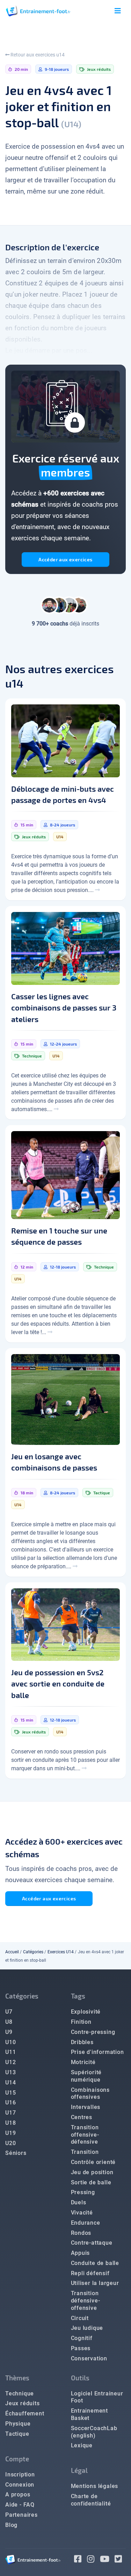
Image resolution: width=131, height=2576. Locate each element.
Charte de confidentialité (91, 2500)
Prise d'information (97, 2052)
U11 (10, 2052)
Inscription (20, 2474)
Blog (11, 2525)
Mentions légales (95, 2486)
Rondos (81, 2233)
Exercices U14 (61, 1952)
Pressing (83, 2192)
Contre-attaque (92, 2243)
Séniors (16, 2153)
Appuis (81, 2253)
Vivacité (82, 2213)
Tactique (17, 2434)
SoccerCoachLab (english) (94, 2432)
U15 (10, 2093)
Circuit (80, 2318)
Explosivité (86, 2012)
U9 (9, 2032)
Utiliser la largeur (95, 2283)
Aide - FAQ (20, 2505)
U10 (10, 2042)
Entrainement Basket (90, 2414)
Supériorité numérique (86, 2076)
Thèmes (17, 2378)
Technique (20, 2394)
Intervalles (86, 2107)
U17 (10, 2113)
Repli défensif (90, 2273)
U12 (10, 2062)
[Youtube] (107, 2560)
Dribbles (82, 2042)
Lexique (82, 2445)
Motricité (83, 2062)
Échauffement (25, 2413)
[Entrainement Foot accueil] (38, 11)
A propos (18, 2494)
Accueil (12, 1952)
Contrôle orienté (93, 2162)
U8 (9, 2022)
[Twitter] (120, 2560)
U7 (9, 2012)
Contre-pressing (93, 2032)
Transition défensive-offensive (86, 2301)
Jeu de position (92, 2172)
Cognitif (82, 2338)
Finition (81, 2022)
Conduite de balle (95, 2263)
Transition (85, 2152)
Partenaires (21, 2515)
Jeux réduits (23, 2403)
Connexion (20, 2485)
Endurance (86, 2223)
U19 (10, 2133)
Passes (81, 2348)
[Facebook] (81, 2560)
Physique (18, 2424)
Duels (79, 2202)
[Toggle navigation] (118, 11)
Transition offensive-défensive (85, 2135)
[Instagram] (93, 2560)
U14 (10, 2083)
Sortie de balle (91, 2182)
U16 (10, 2102)
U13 (10, 2072)
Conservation (89, 2358)
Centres (82, 2117)
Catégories (33, 1952)
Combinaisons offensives (90, 2094)
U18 (10, 2123)
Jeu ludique (87, 2328)
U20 (10, 2143)
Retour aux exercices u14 (37, 55)
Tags (78, 1996)
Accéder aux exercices (65, 559)
